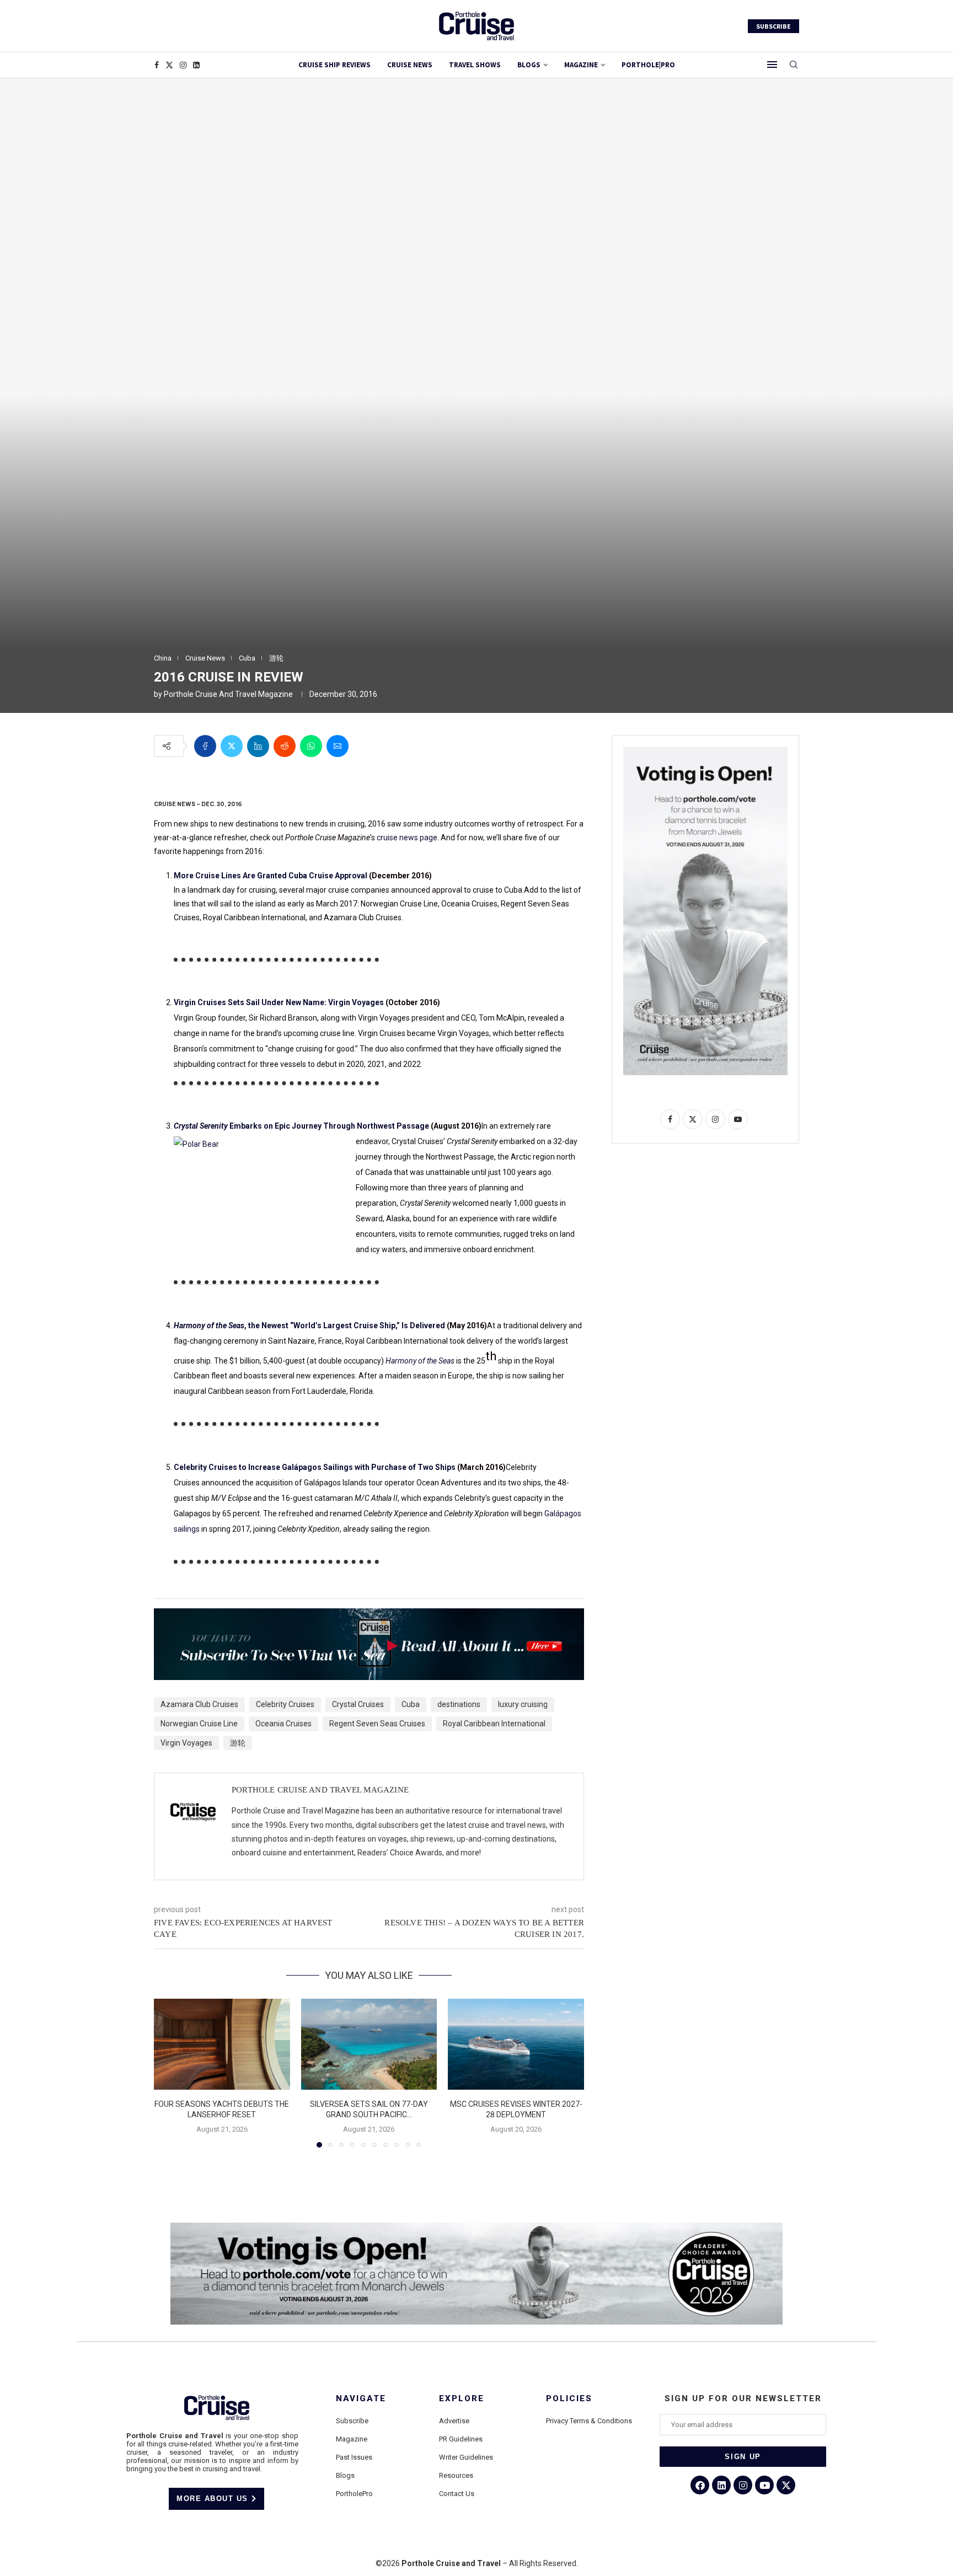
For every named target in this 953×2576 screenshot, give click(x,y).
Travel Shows (475, 65)
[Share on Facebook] (205, 746)
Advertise (454, 2421)
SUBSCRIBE (773, 26)
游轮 (238, 1743)
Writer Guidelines (466, 2457)
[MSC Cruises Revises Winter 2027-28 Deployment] (516, 2044)
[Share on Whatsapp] (311, 746)
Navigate (361, 2399)
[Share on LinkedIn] (258, 746)
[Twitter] (169, 65)
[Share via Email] (338, 746)
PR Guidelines (461, 2439)
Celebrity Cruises (285, 1704)
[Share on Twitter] (232, 746)
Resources (456, 2475)
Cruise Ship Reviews (334, 65)
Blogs (529, 65)
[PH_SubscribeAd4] (369, 1616)
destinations (459, 1704)
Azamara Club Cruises (199, 1704)
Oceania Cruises (283, 1724)
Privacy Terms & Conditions (589, 2421)
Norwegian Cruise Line (199, 1724)
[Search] (794, 65)
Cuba (411, 1704)
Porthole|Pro (648, 65)
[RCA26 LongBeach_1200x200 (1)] (476, 2227)
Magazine (352, 2439)
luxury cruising (523, 1704)
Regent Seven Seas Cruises (377, 1724)
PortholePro (354, 2494)
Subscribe (352, 2421)
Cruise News (410, 65)
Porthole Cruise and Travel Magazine (228, 694)
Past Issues (354, 2457)
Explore (462, 2399)
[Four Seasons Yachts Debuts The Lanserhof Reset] (222, 2044)
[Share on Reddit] (285, 746)
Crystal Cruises (358, 1704)
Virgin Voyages (186, 1743)
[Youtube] (764, 2485)
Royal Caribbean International (494, 1724)
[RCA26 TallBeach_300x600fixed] (705, 751)
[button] (169, 2073)
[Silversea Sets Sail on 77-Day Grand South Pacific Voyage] (369, 2044)
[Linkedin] (196, 65)
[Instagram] (183, 65)
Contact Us (457, 2494)
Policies (569, 2399)
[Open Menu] (772, 65)
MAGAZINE (581, 65)
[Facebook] (157, 65)
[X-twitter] (786, 2485)
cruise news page (407, 838)
